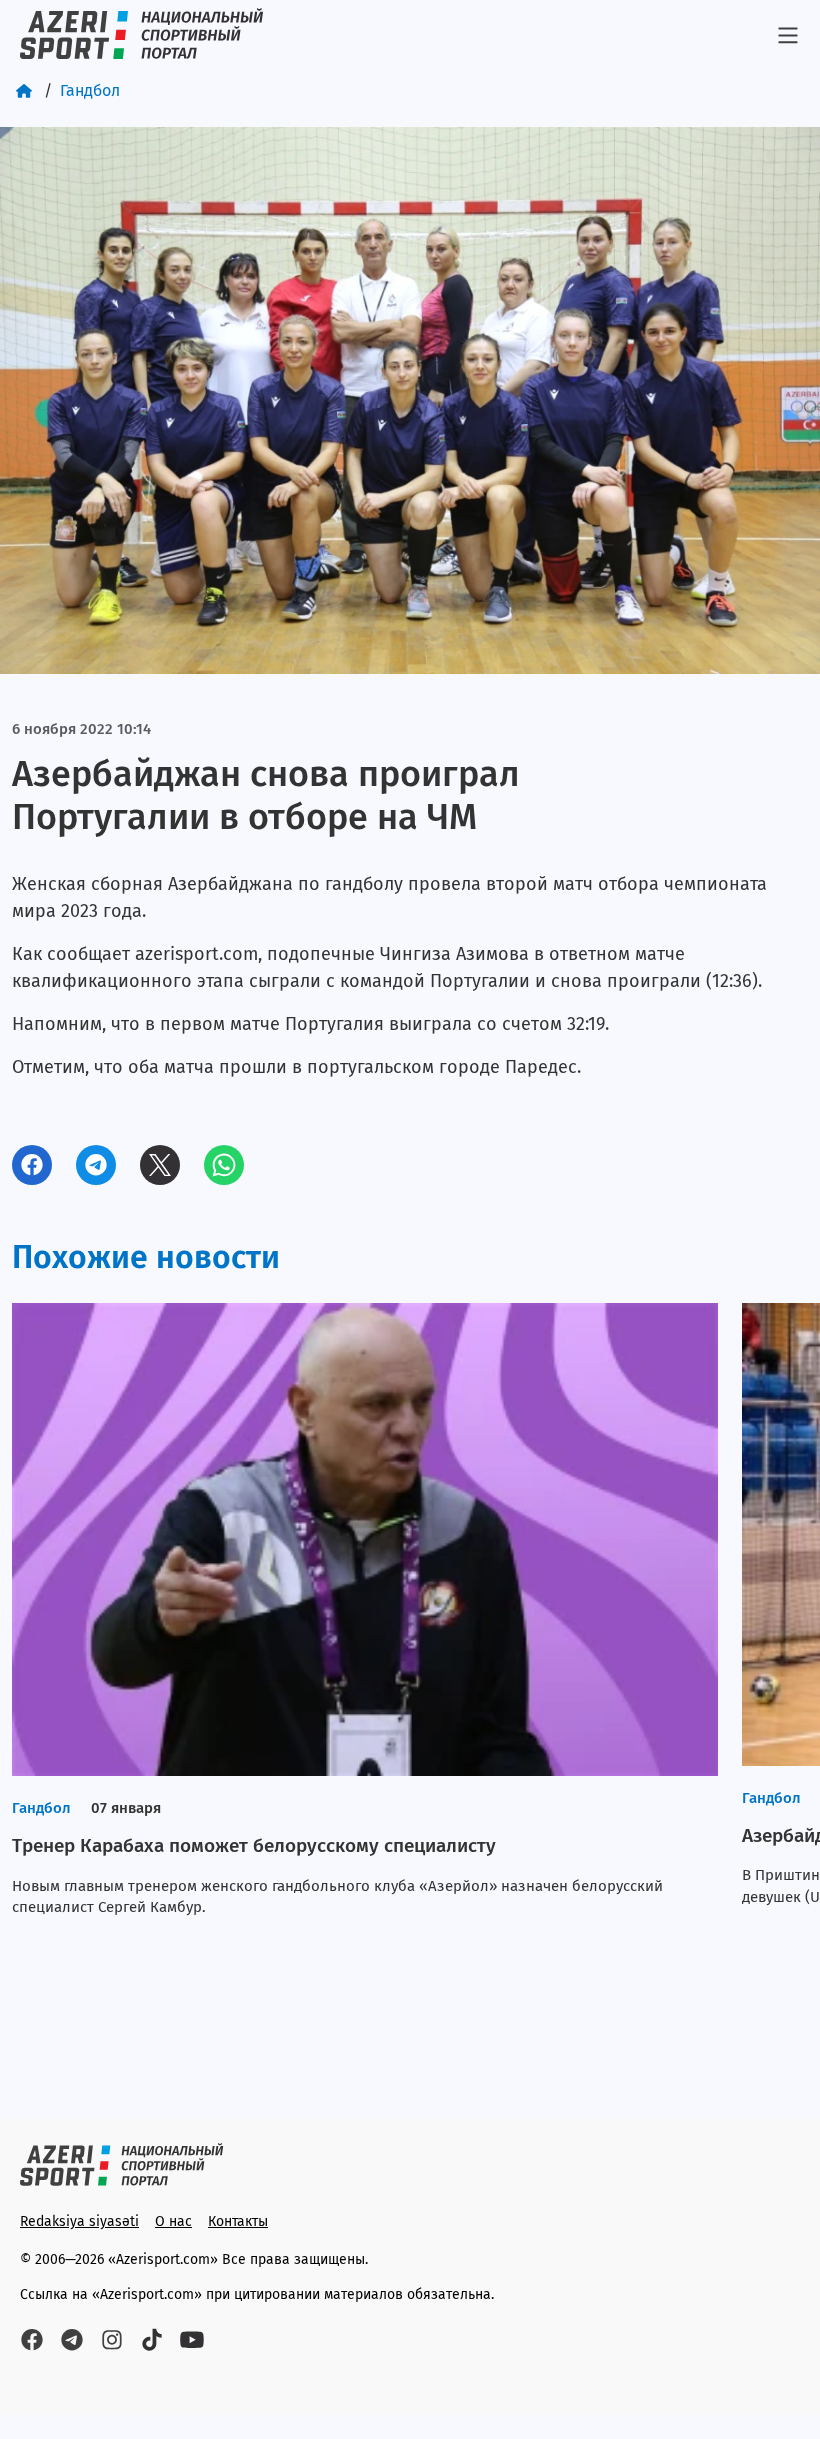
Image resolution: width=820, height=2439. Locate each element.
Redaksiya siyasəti (79, 2221)
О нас (173, 2221)
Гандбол (90, 90)
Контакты (238, 2221)
